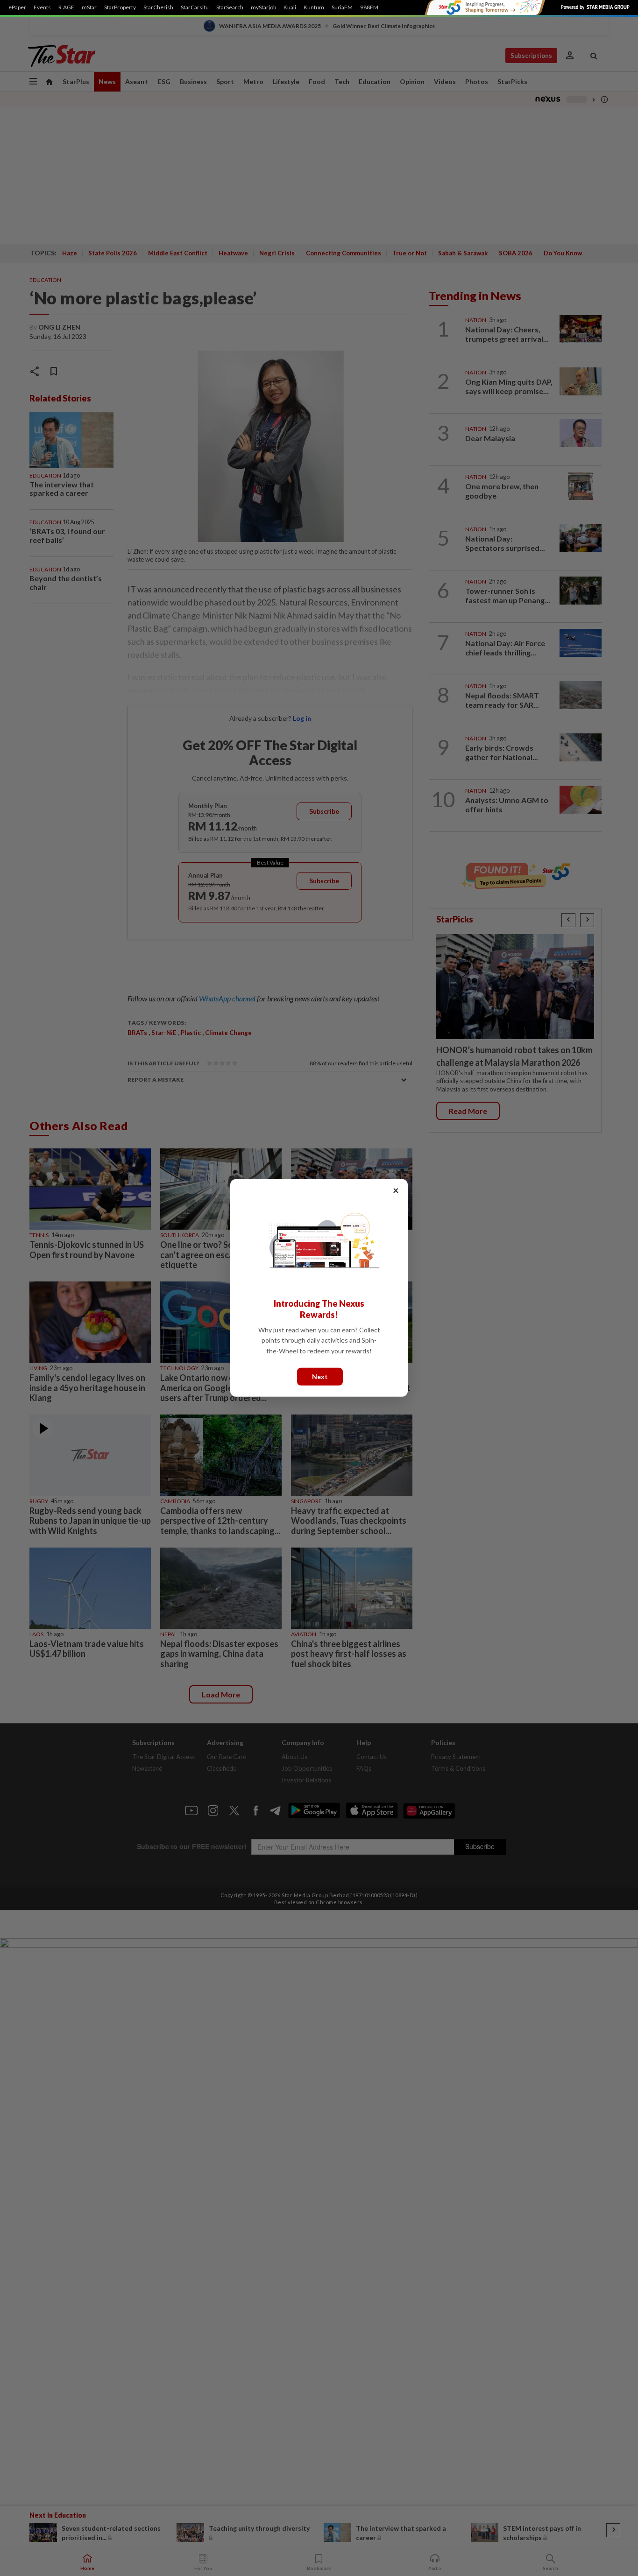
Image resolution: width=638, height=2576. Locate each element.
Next (320, 1376)
